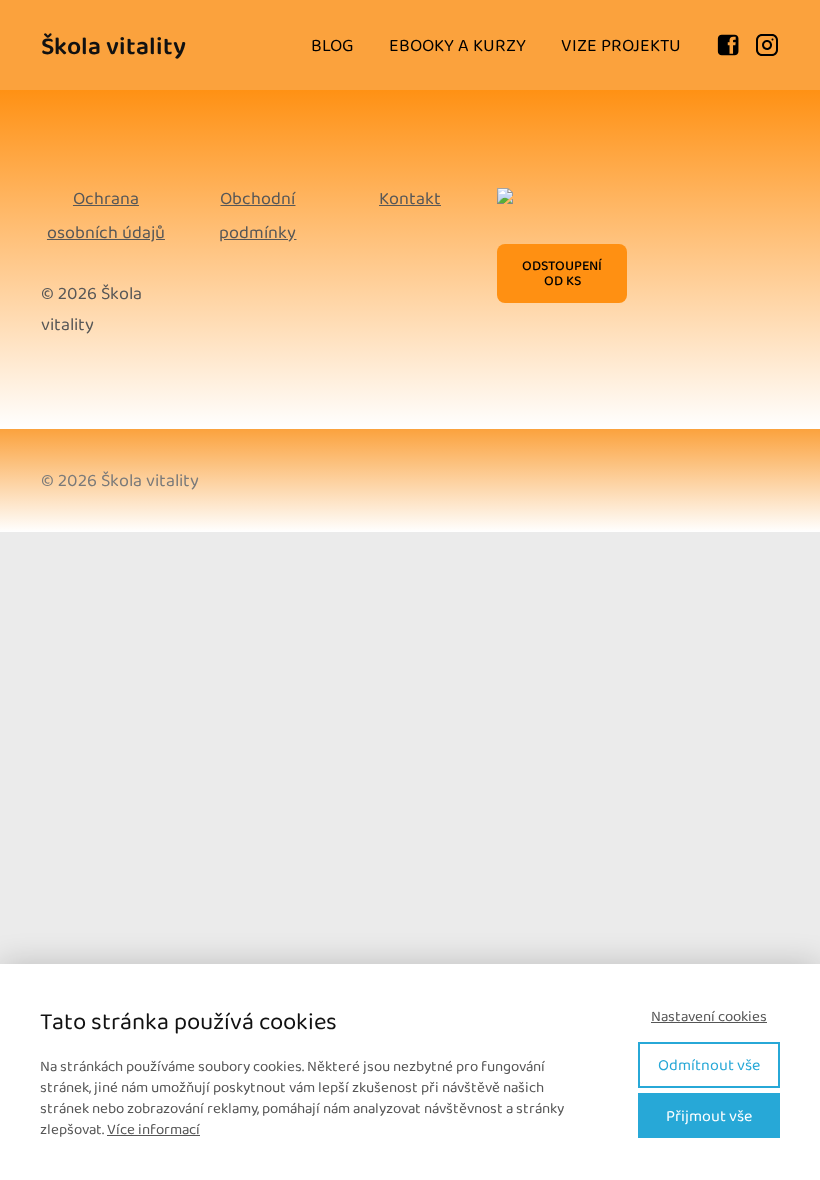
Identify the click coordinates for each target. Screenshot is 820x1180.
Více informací (153, 1129)
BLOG (332, 45)
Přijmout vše (709, 1115)
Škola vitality (113, 45)
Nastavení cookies (709, 1016)
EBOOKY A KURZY (457, 45)
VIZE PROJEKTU (621, 45)
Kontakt (410, 198)
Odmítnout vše (709, 1064)
